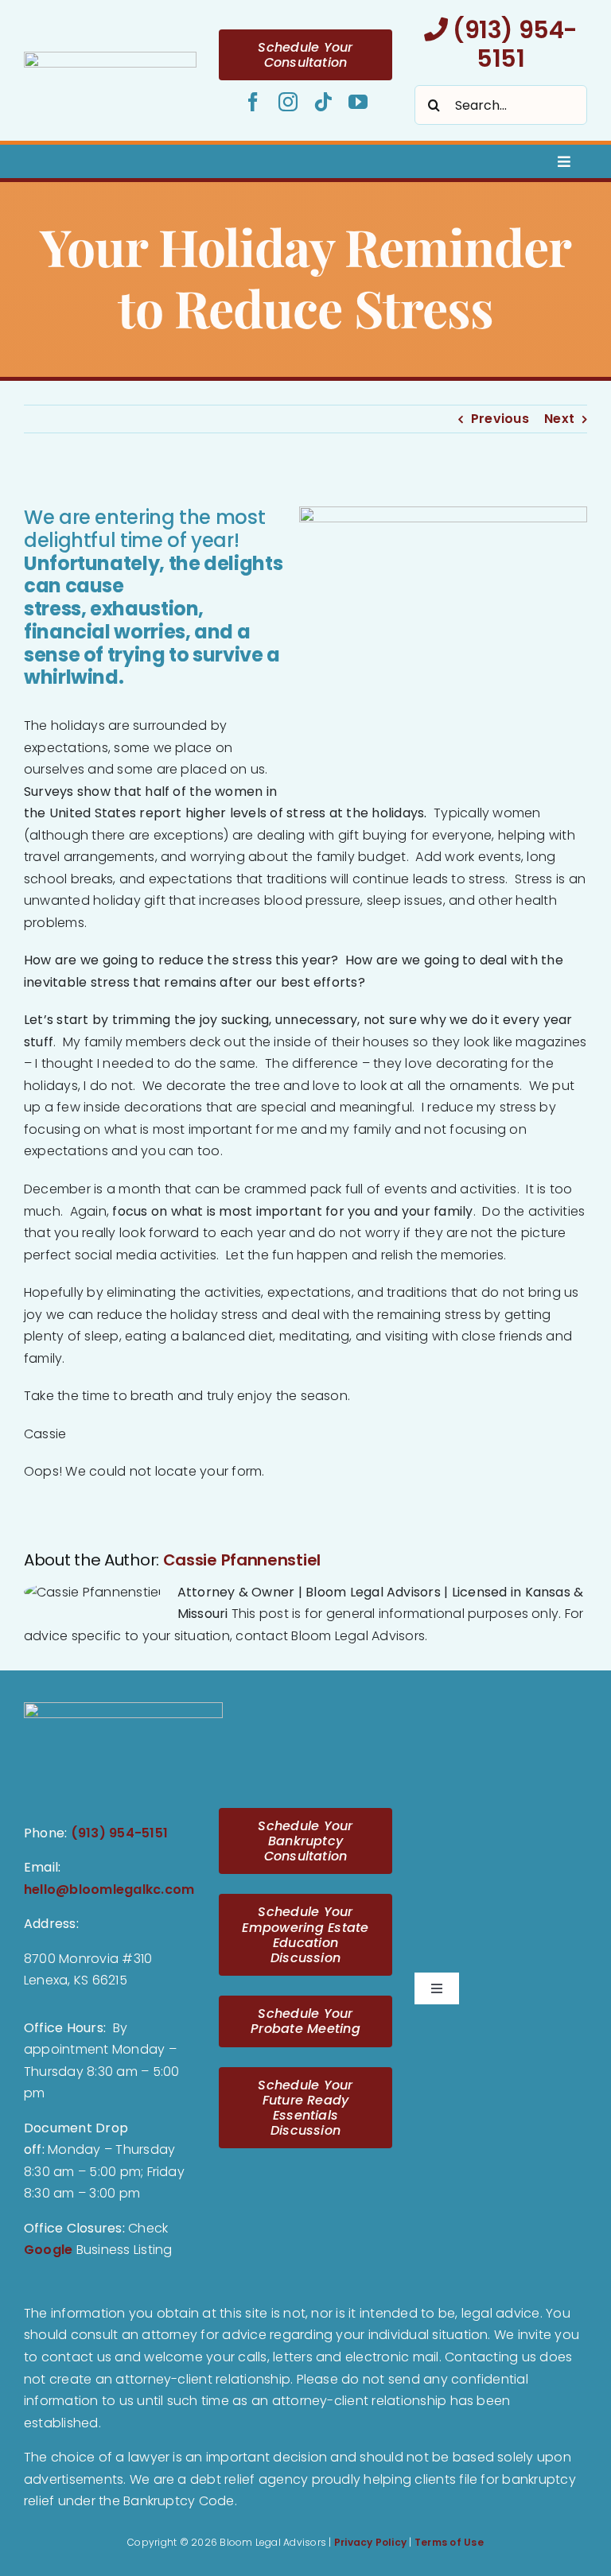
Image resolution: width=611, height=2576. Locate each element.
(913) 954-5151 (513, 44)
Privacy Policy (370, 2542)
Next (559, 419)
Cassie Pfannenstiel (242, 1560)
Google (48, 2250)
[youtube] (358, 102)
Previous (500, 419)
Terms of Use (449, 2542)
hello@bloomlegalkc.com (109, 1889)
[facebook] (253, 102)
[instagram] (288, 102)
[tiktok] (323, 102)
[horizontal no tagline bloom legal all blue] (110, 58)
